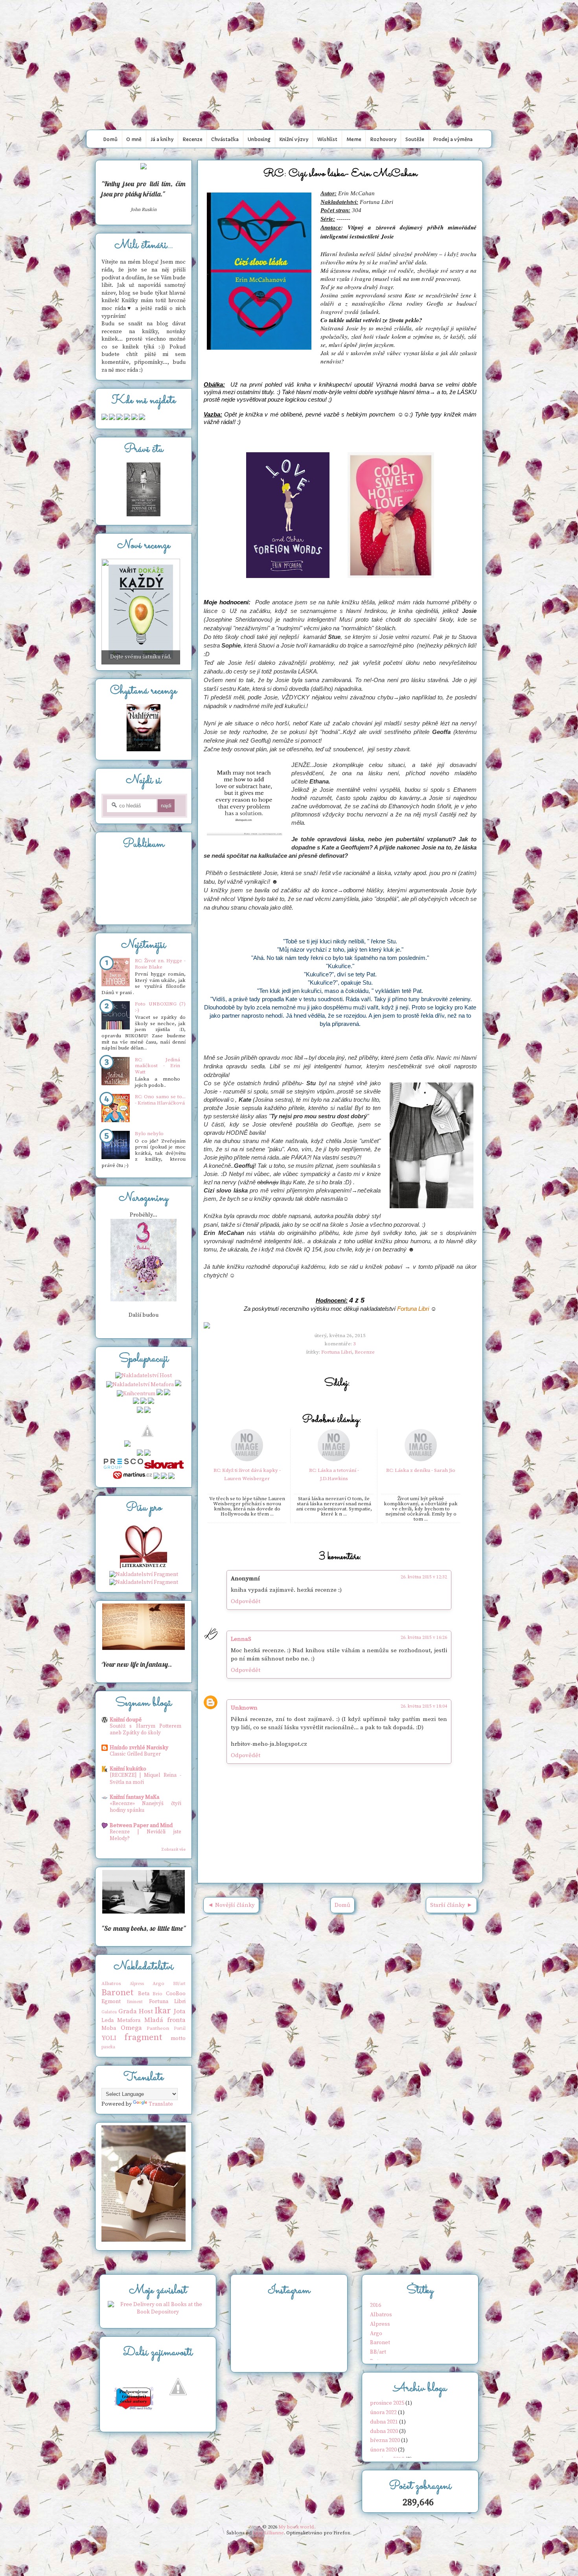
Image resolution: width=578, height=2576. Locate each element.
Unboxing (259, 139)
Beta (144, 1994)
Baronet (118, 1993)
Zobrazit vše (173, 1849)
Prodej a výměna (453, 139)
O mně (134, 139)
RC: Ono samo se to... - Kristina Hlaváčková (160, 1100)
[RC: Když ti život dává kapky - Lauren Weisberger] (247, 1460)
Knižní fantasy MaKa (134, 1797)
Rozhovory (383, 139)
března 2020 (385, 2440)
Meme (354, 139)
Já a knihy (162, 139)
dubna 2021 (384, 2422)
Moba (109, 2028)
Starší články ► (451, 1905)
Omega (131, 2028)
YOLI (109, 2038)
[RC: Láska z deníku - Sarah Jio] (421, 1460)
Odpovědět (246, 1601)
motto (178, 2038)
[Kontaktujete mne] (105, 418)
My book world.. (289, 17)
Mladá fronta (165, 2020)
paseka (108, 2047)
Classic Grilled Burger (135, 1754)
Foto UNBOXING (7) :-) (160, 1007)
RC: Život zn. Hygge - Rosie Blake (160, 964)
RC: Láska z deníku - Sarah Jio (421, 1470)
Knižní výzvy (294, 139)
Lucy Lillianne (268, 2533)
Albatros (111, 1983)
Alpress (137, 1984)
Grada (128, 2012)
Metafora (129, 2020)
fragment (143, 2037)
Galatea (109, 2012)
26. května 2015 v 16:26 (424, 1638)
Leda (108, 2020)
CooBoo (176, 1994)
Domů (110, 139)
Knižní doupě (126, 1720)
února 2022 (383, 2413)
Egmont (111, 2002)
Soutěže (415, 139)
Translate (161, 2104)
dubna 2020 (384, 2431)
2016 (376, 2305)
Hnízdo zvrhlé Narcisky (139, 1748)
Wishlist (327, 139)
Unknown (244, 1708)
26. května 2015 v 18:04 (424, 1706)
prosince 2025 (387, 2403)
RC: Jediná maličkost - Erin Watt (157, 1066)
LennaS (241, 1639)
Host (146, 2012)
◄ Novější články (231, 1905)
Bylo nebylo (149, 1134)
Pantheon (158, 2028)
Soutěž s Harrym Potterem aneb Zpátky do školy (145, 1729)
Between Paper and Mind (141, 1826)
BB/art (179, 1984)
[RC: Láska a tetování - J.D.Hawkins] (334, 1460)
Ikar (163, 2011)
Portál (180, 2029)
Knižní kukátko (128, 1769)
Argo (158, 1983)
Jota (179, 2012)
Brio (157, 1994)
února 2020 (383, 2450)
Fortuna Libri (413, 1309)
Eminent (135, 2002)
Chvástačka (225, 139)
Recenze (192, 139)
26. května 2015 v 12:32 (424, 1577)
